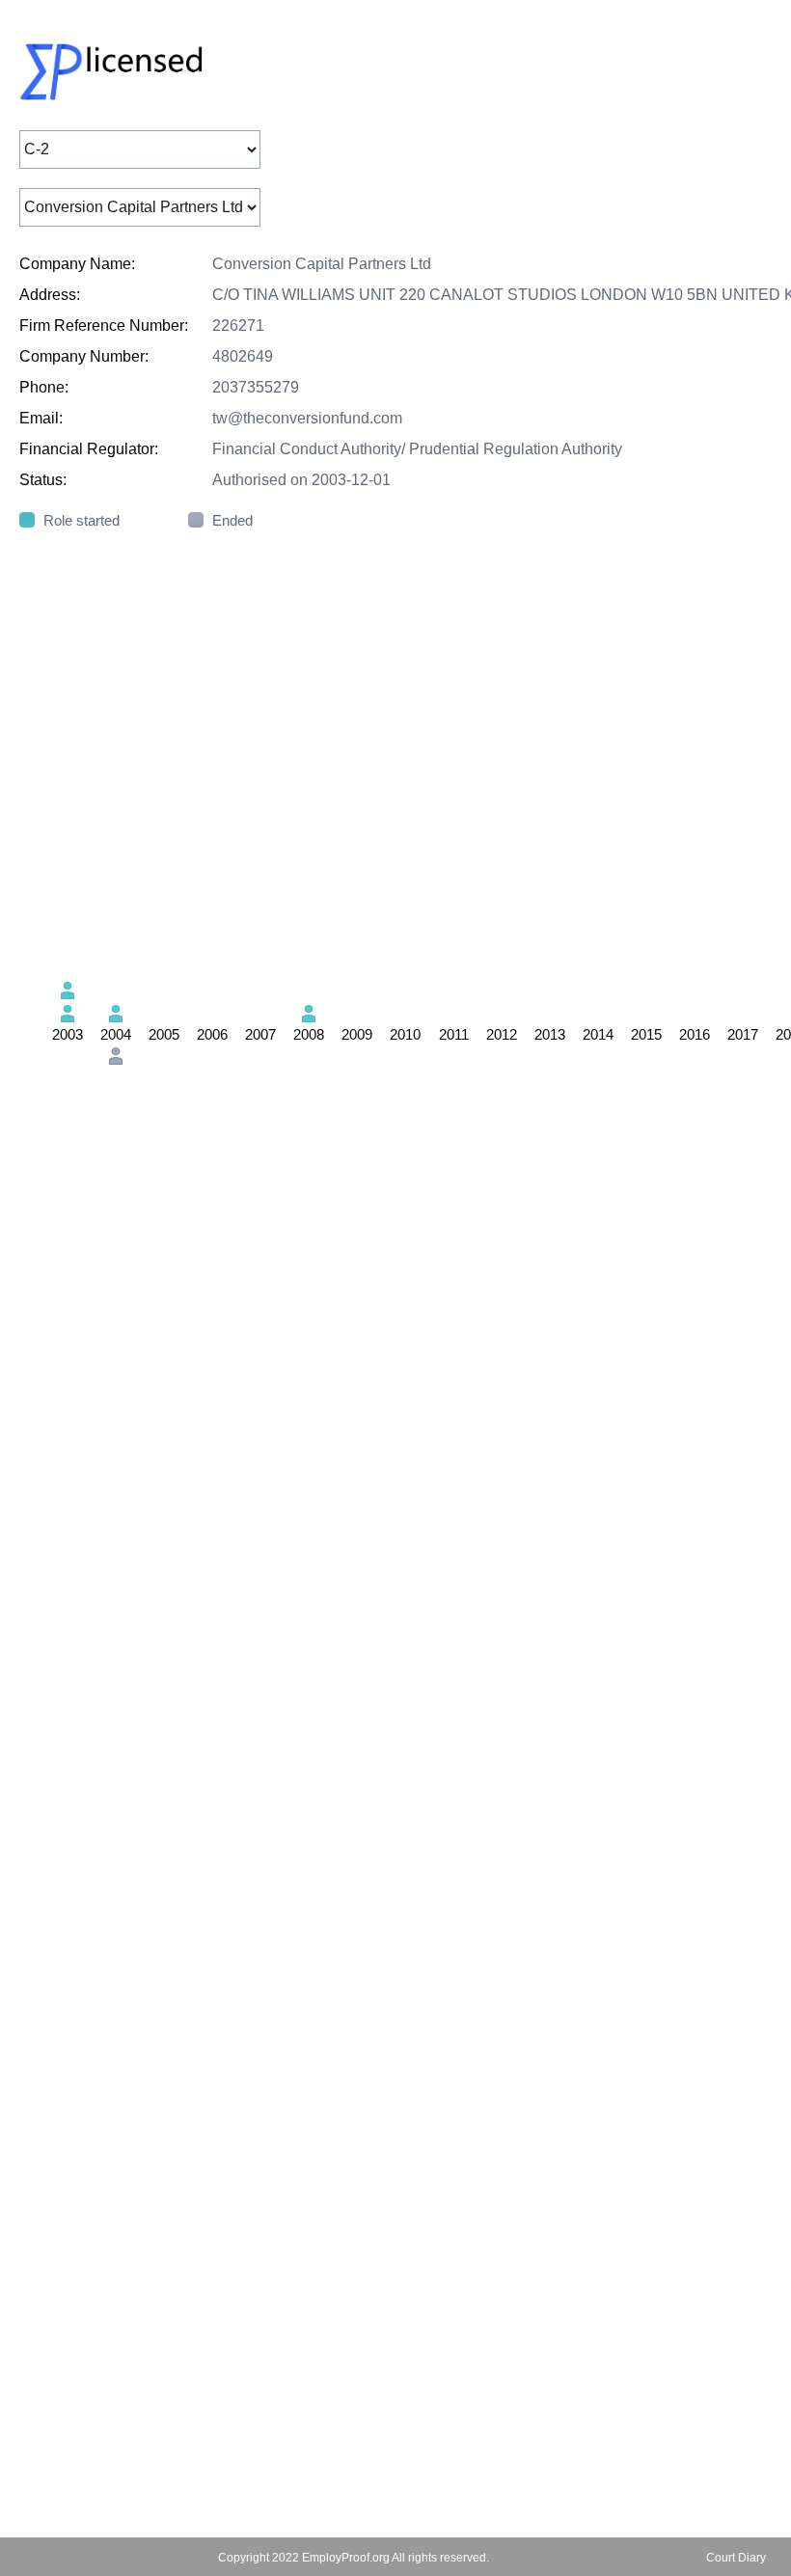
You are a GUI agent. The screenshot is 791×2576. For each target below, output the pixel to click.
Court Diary (736, 2558)
